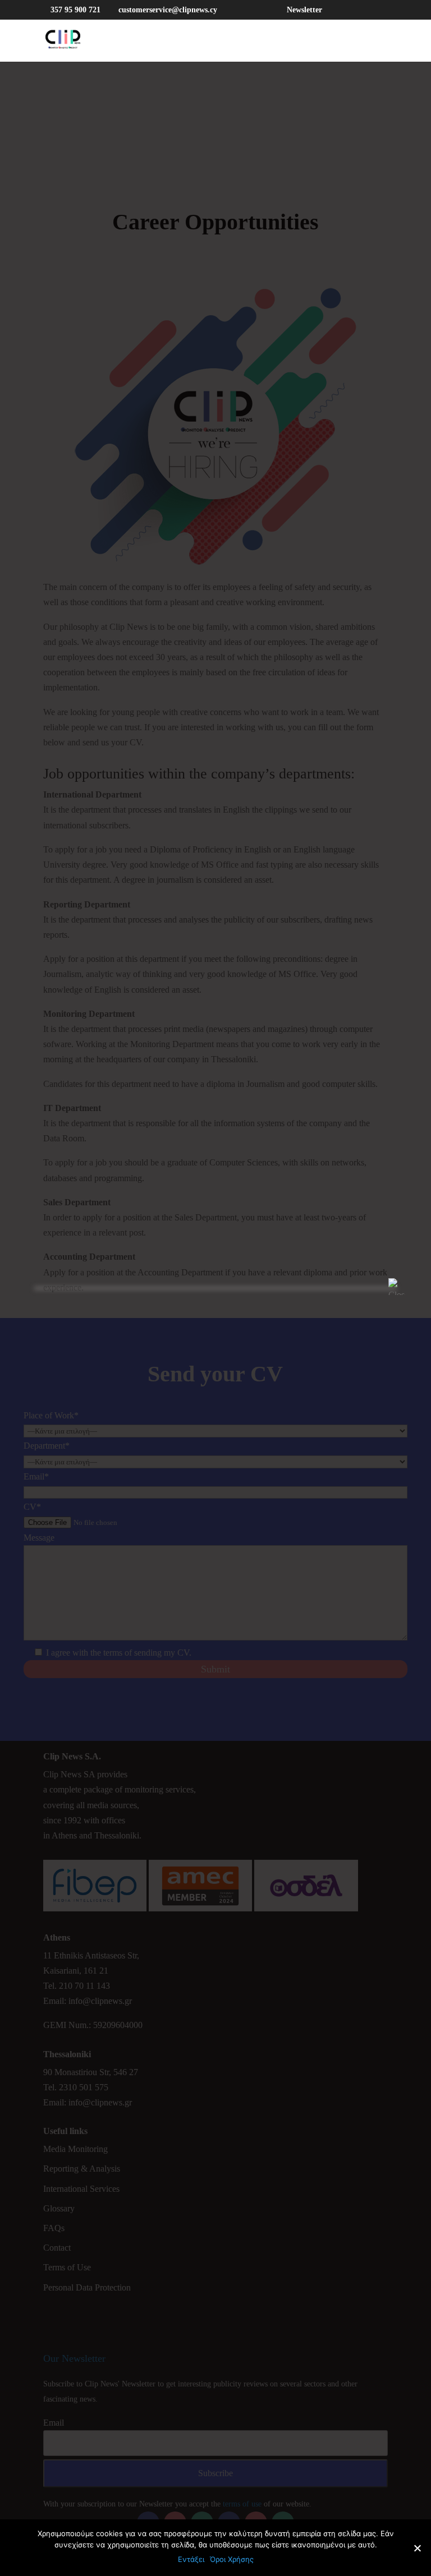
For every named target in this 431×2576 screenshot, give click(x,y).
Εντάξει (191, 2559)
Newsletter (304, 10)
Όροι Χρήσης (232, 2559)
